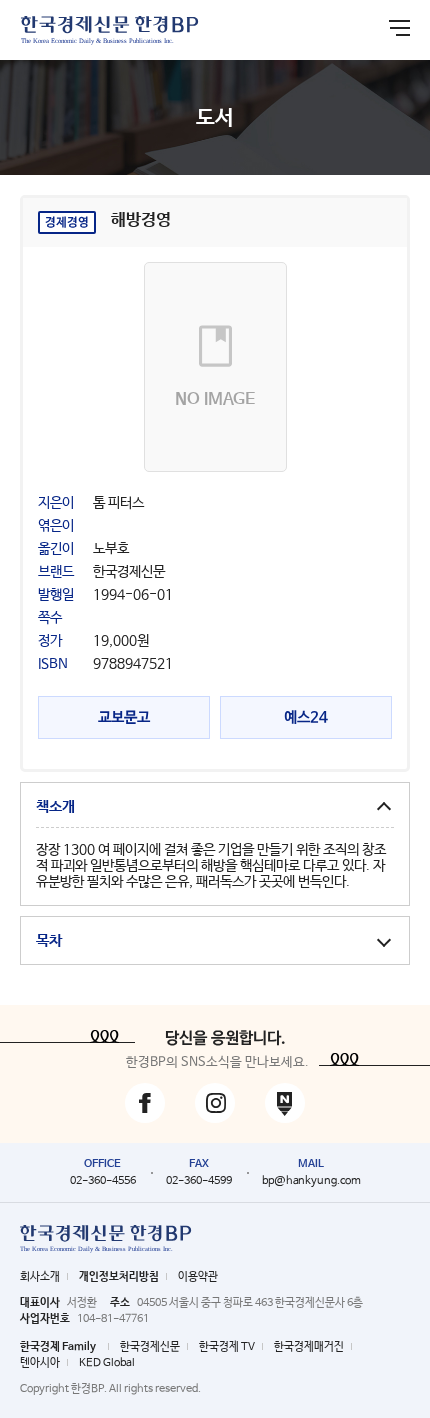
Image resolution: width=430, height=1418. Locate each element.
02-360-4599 (199, 1181)
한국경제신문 (150, 1347)
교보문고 (124, 717)
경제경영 (67, 223)
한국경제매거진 (309, 1347)
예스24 (306, 717)
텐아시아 (40, 1363)
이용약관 (198, 1277)
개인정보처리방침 (119, 1277)
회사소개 (40, 1277)
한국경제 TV (227, 1347)
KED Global (107, 1363)
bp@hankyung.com (311, 1181)
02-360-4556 (103, 1181)
